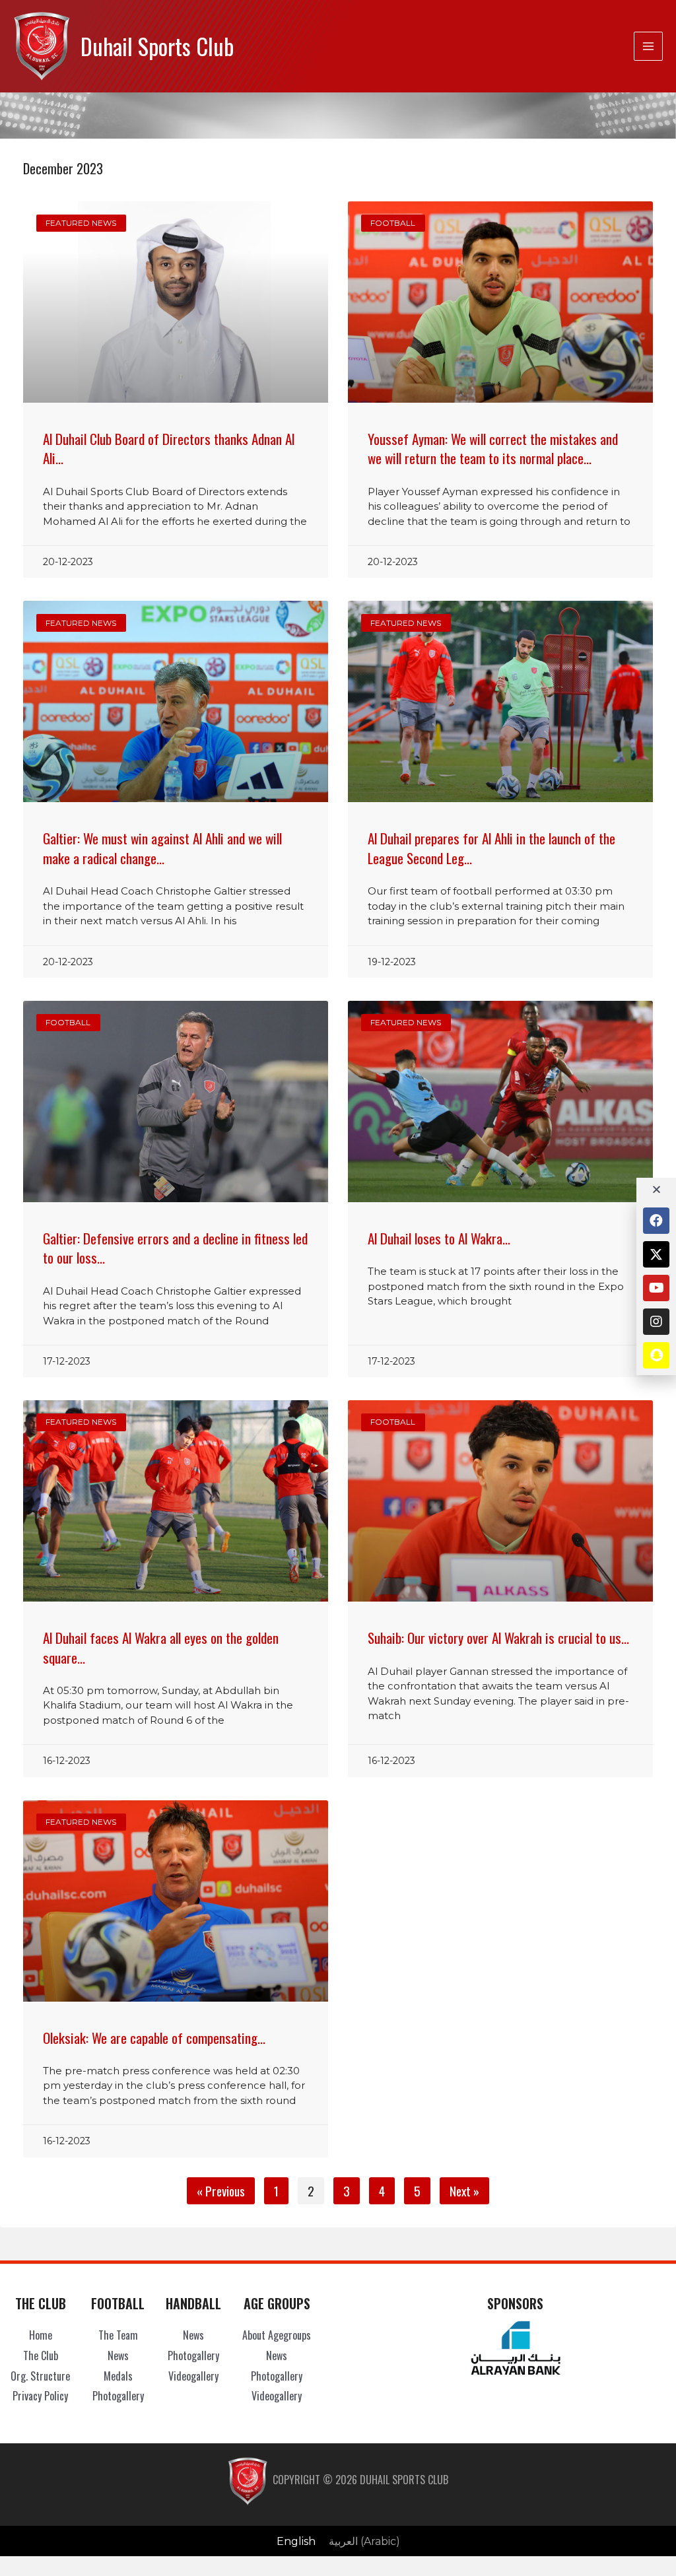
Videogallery (193, 2376)
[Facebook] (656, 1221)
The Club (41, 2356)
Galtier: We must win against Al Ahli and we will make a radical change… (162, 848)
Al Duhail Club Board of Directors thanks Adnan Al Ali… (169, 448)
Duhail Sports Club (157, 46)
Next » (464, 2191)
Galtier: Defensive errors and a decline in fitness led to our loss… (175, 1248)
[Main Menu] (648, 46)
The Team (118, 2335)
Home (41, 2335)
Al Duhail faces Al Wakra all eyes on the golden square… (161, 1647)
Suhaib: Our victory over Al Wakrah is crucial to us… (498, 1638)
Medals (118, 2376)
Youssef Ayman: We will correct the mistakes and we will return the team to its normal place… (493, 448)
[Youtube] (656, 1288)
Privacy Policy (40, 2396)
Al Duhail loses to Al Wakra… (439, 1238)
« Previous (221, 2191)
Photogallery (118, 2396)
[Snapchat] (656, 1355)
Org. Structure (40, 2376)
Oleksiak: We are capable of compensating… (154, 2038)
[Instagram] (656, 1322)
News (118, 2356)
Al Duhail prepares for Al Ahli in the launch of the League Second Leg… (491, 848)
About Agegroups (277, 2335)
